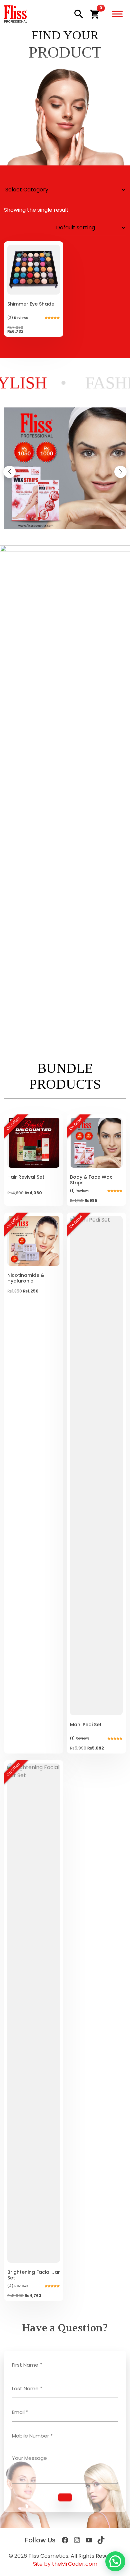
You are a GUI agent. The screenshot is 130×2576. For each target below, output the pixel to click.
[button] (95, 14)
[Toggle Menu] (117, 14)
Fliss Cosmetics (48, 2556)
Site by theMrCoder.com (65, 2564)
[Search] (79, 14)
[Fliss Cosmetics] (16, 14)
